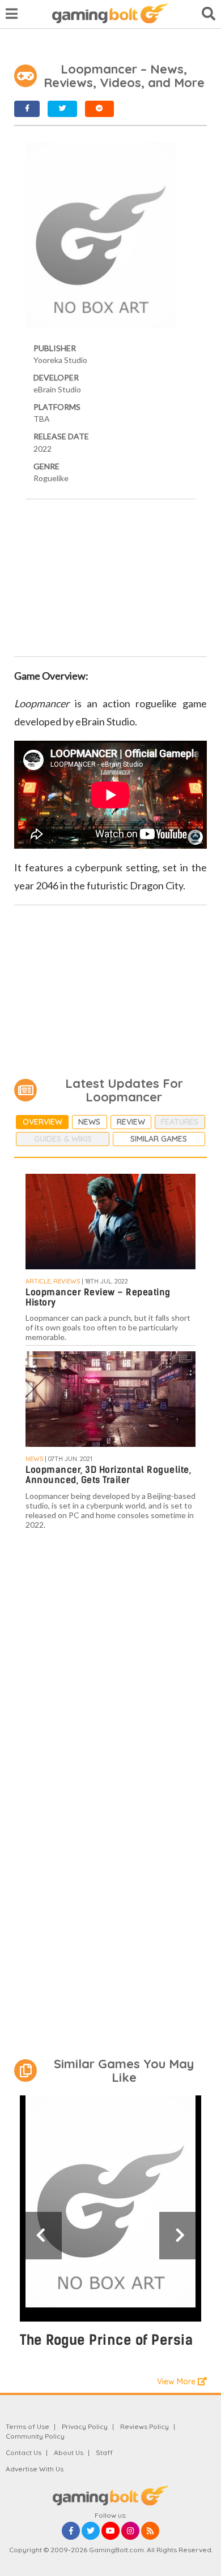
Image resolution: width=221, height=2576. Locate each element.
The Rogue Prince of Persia (106, 2340)
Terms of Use (27, 2426)
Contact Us (24, 2452)
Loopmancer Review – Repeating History (98, 1297)
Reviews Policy (144, 2426)
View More (177, 2381)
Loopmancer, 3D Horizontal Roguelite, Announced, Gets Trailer (108, 1475)
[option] (110, 2227)
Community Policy (35, 2436)
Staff (104, 2452)
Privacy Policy (85, 2426)
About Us (69, 2452)
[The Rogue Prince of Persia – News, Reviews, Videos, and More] (110, 2208)
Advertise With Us (35, 2469)
